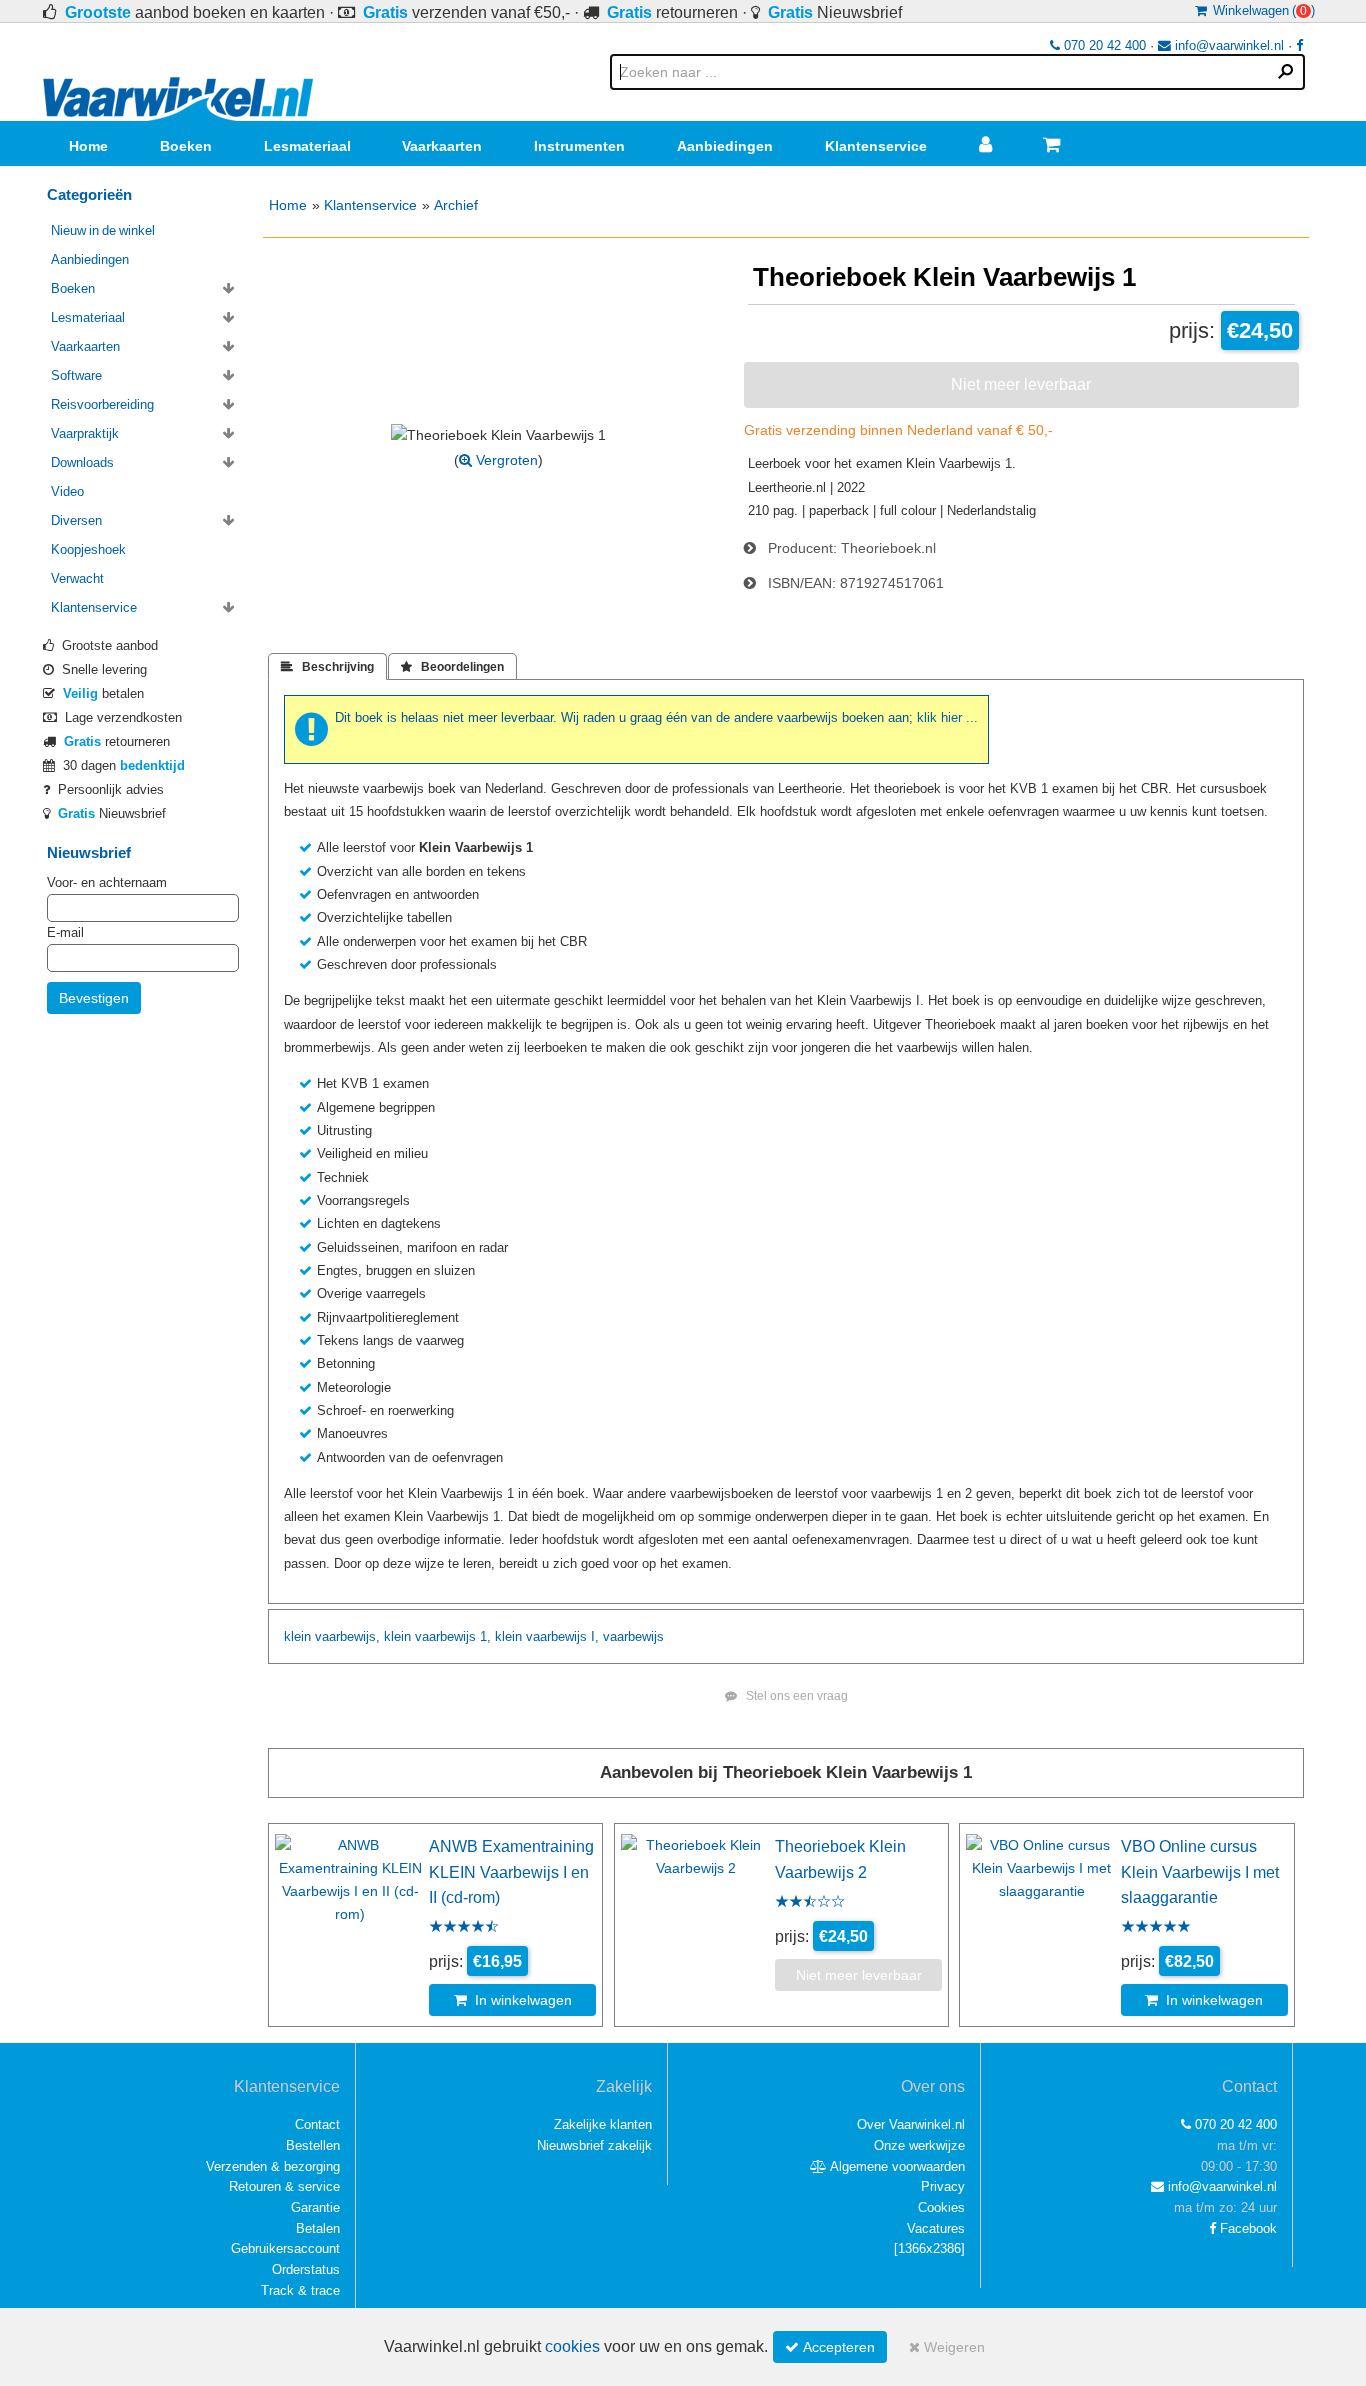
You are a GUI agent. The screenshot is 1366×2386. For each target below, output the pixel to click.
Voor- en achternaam (107, 882)
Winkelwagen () (1261, 10)
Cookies (941, 2207)
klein (297, 1636)
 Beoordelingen (452, 667)
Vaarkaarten (442, 146)
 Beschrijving (327, 667)
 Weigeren (947, 2347)
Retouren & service (284, 2186)
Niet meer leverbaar (1021, 384)
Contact (317, 2124)
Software (76, 375)
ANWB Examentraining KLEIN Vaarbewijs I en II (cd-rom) (511, 1871)
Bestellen (313, 2145)
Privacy (943, 2186)
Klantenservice (876, 146)
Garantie (315, 2207)
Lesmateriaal (307, 146)
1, (485, 1636)
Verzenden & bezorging (273, 2166)
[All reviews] (464, 1928)
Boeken (186, 146)
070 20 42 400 (1103, 45)
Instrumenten (579, 146)
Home (88, 146)
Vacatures (936, 2228)
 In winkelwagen (513, 2000)
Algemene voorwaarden (896, 2166)
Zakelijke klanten (603, 2124)
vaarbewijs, (347, 1636)
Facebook (1246, 2228)
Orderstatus (306, 2269)
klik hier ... (947, 717)
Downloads (82, 462)
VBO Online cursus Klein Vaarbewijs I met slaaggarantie (1200, 1871)
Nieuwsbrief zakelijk (594, 2145)
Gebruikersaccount (285, 2248)
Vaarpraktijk (85, 433)
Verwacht (77, 578)
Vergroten (505, 460)
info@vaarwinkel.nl (1227, 45)
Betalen (318, 2228)
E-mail (65, 932)
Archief (456, 205)
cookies (572, 2346)
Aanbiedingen (725, 146)
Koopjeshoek (88, 549)
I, (595, 1636)
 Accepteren (830, 2347)
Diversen (76, 520)
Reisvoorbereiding (102, 404)
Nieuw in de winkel (103, 230)
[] (929, 2248)
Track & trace (300, 2290)
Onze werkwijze (919, 2145)
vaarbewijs (445, 1636)
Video (67, 491)
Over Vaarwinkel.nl (911, 2124)
